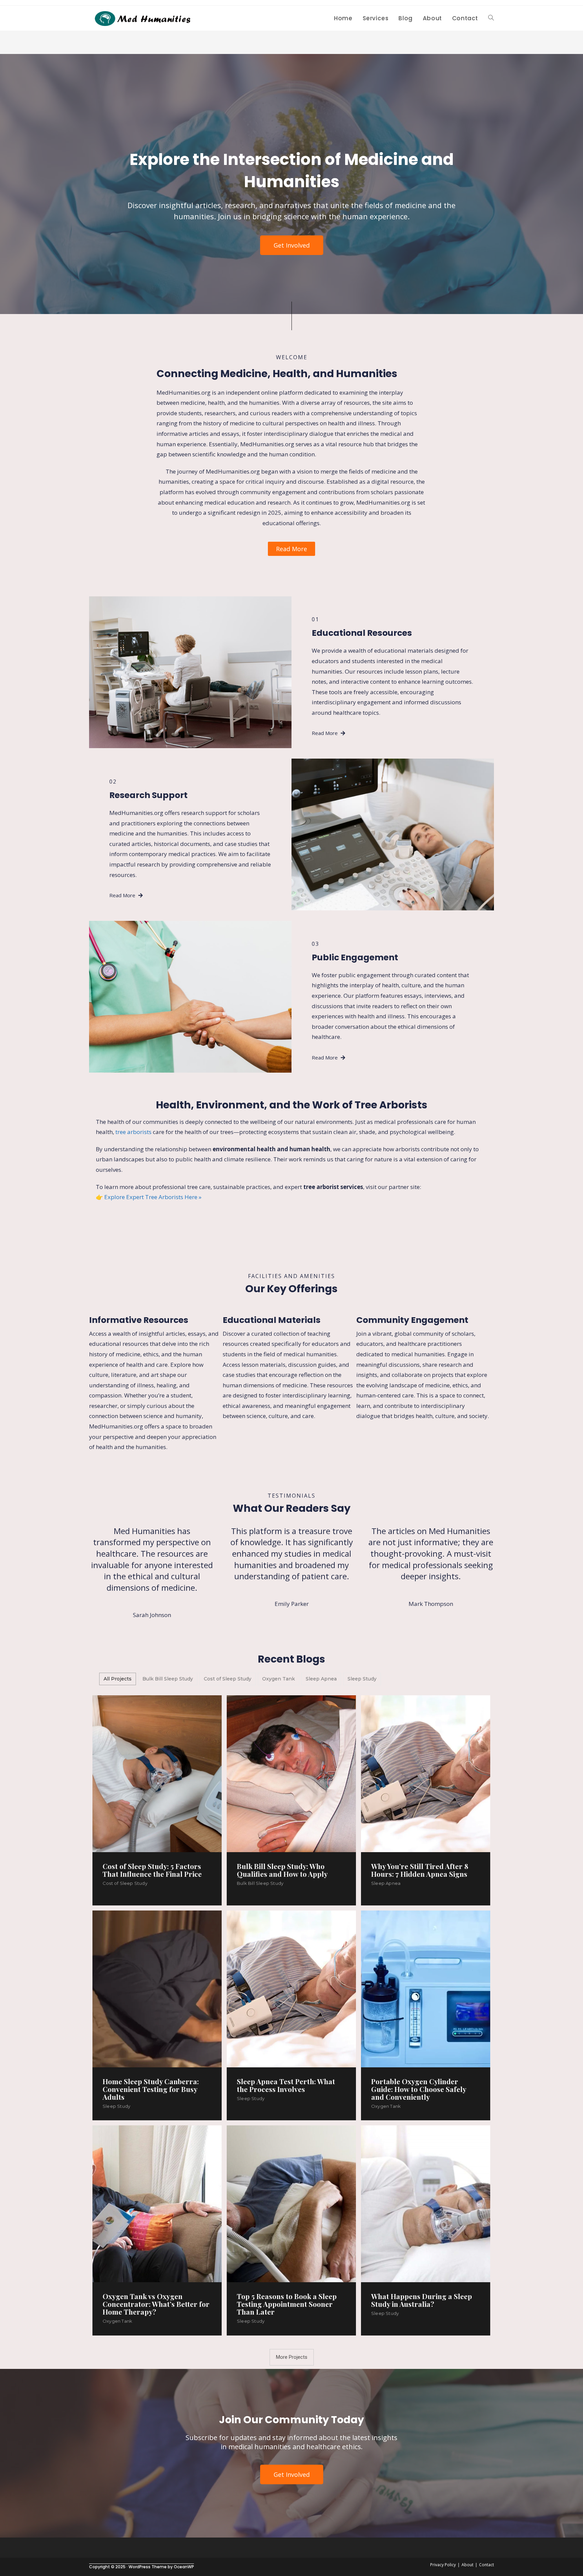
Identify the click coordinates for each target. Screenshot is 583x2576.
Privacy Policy (443, 2565)
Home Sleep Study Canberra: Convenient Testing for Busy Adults (151, 2089)
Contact (487, 2565)
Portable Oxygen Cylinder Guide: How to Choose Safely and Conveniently (419, 2089)
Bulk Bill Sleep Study (260, 1883)
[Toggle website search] (491, 18)
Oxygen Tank (386, 2106)
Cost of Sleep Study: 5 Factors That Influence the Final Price (152, 1870)
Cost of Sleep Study (125, 1883)
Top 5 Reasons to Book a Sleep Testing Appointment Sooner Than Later (287, 2304)
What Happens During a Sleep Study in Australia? (422, 2300)
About (467, 2565)
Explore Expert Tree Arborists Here (151, 1197)
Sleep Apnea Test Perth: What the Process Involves (286, 2085)
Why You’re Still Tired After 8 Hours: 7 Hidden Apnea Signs (420, 1870)
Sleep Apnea (386, 1883)
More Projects (292, 2357)
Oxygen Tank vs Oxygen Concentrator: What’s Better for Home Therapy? (156, 2304)
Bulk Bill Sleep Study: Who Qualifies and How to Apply (282, 1870)
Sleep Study (116, 2106)
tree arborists (133, 1132)
